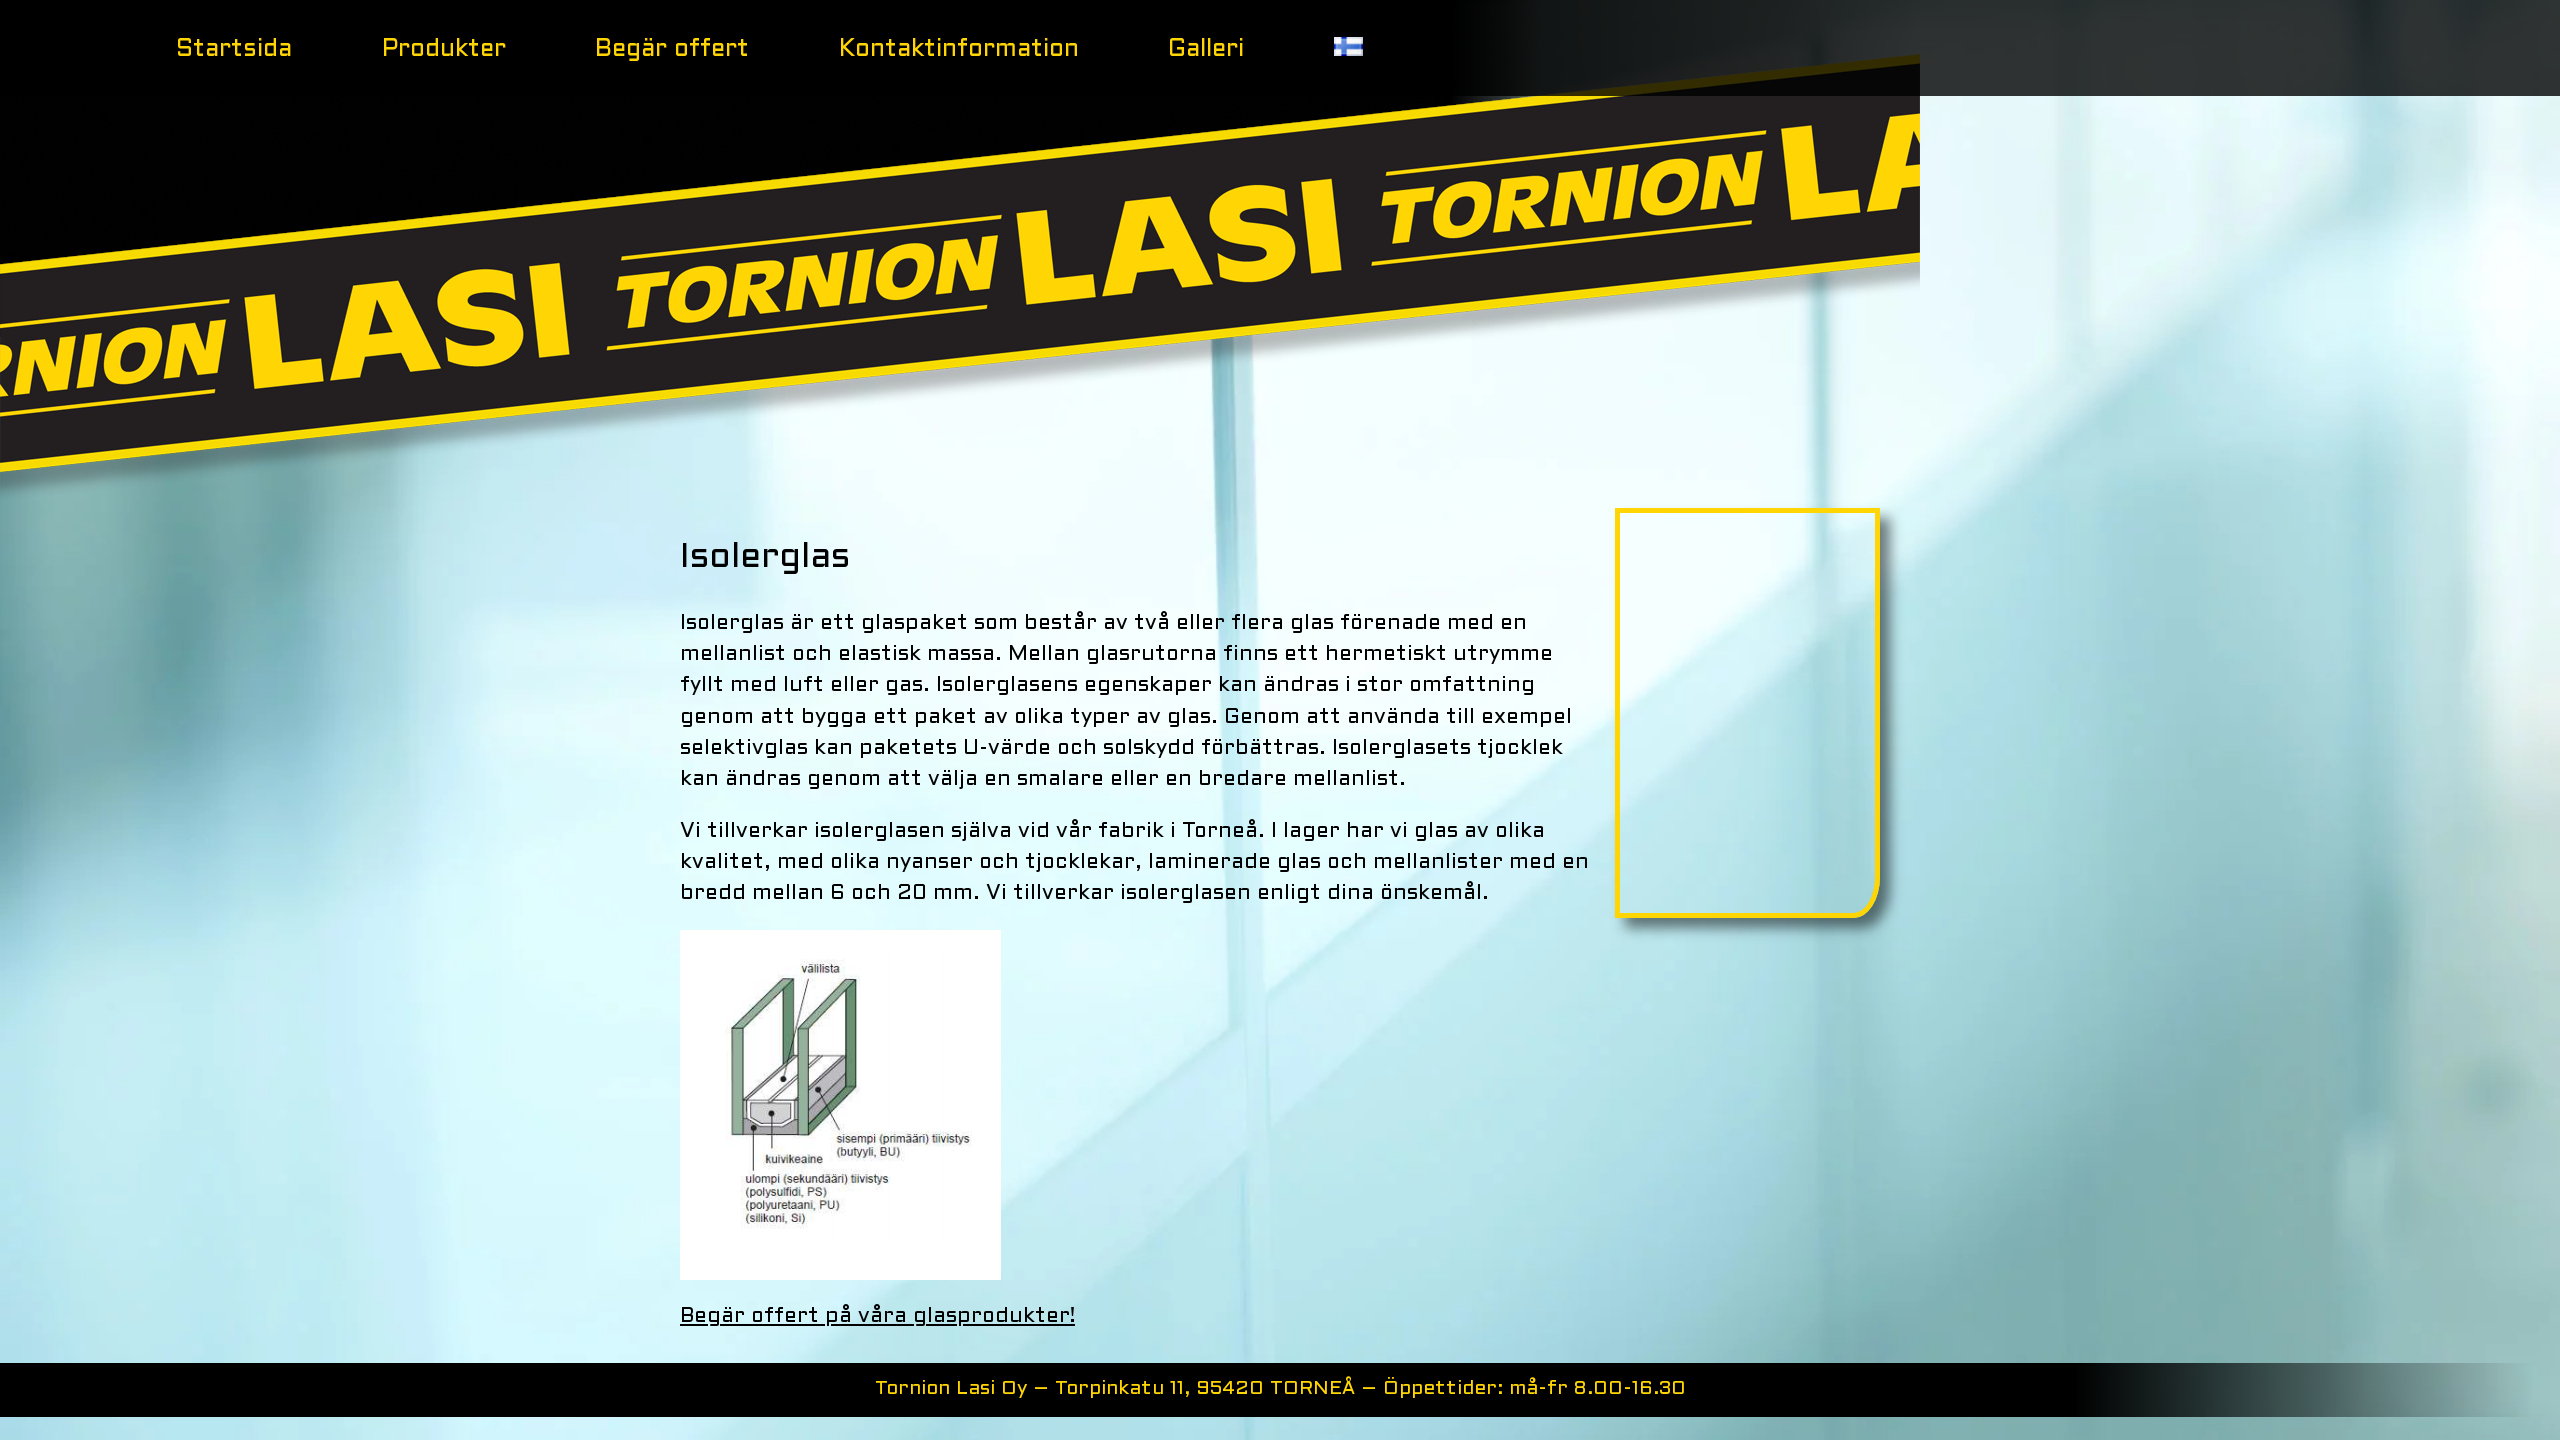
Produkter (444, 50)
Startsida (234, 50)
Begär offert (672, 50)
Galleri (1206, 50)
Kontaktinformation (959, 50)
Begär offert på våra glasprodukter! (877, 1316)
